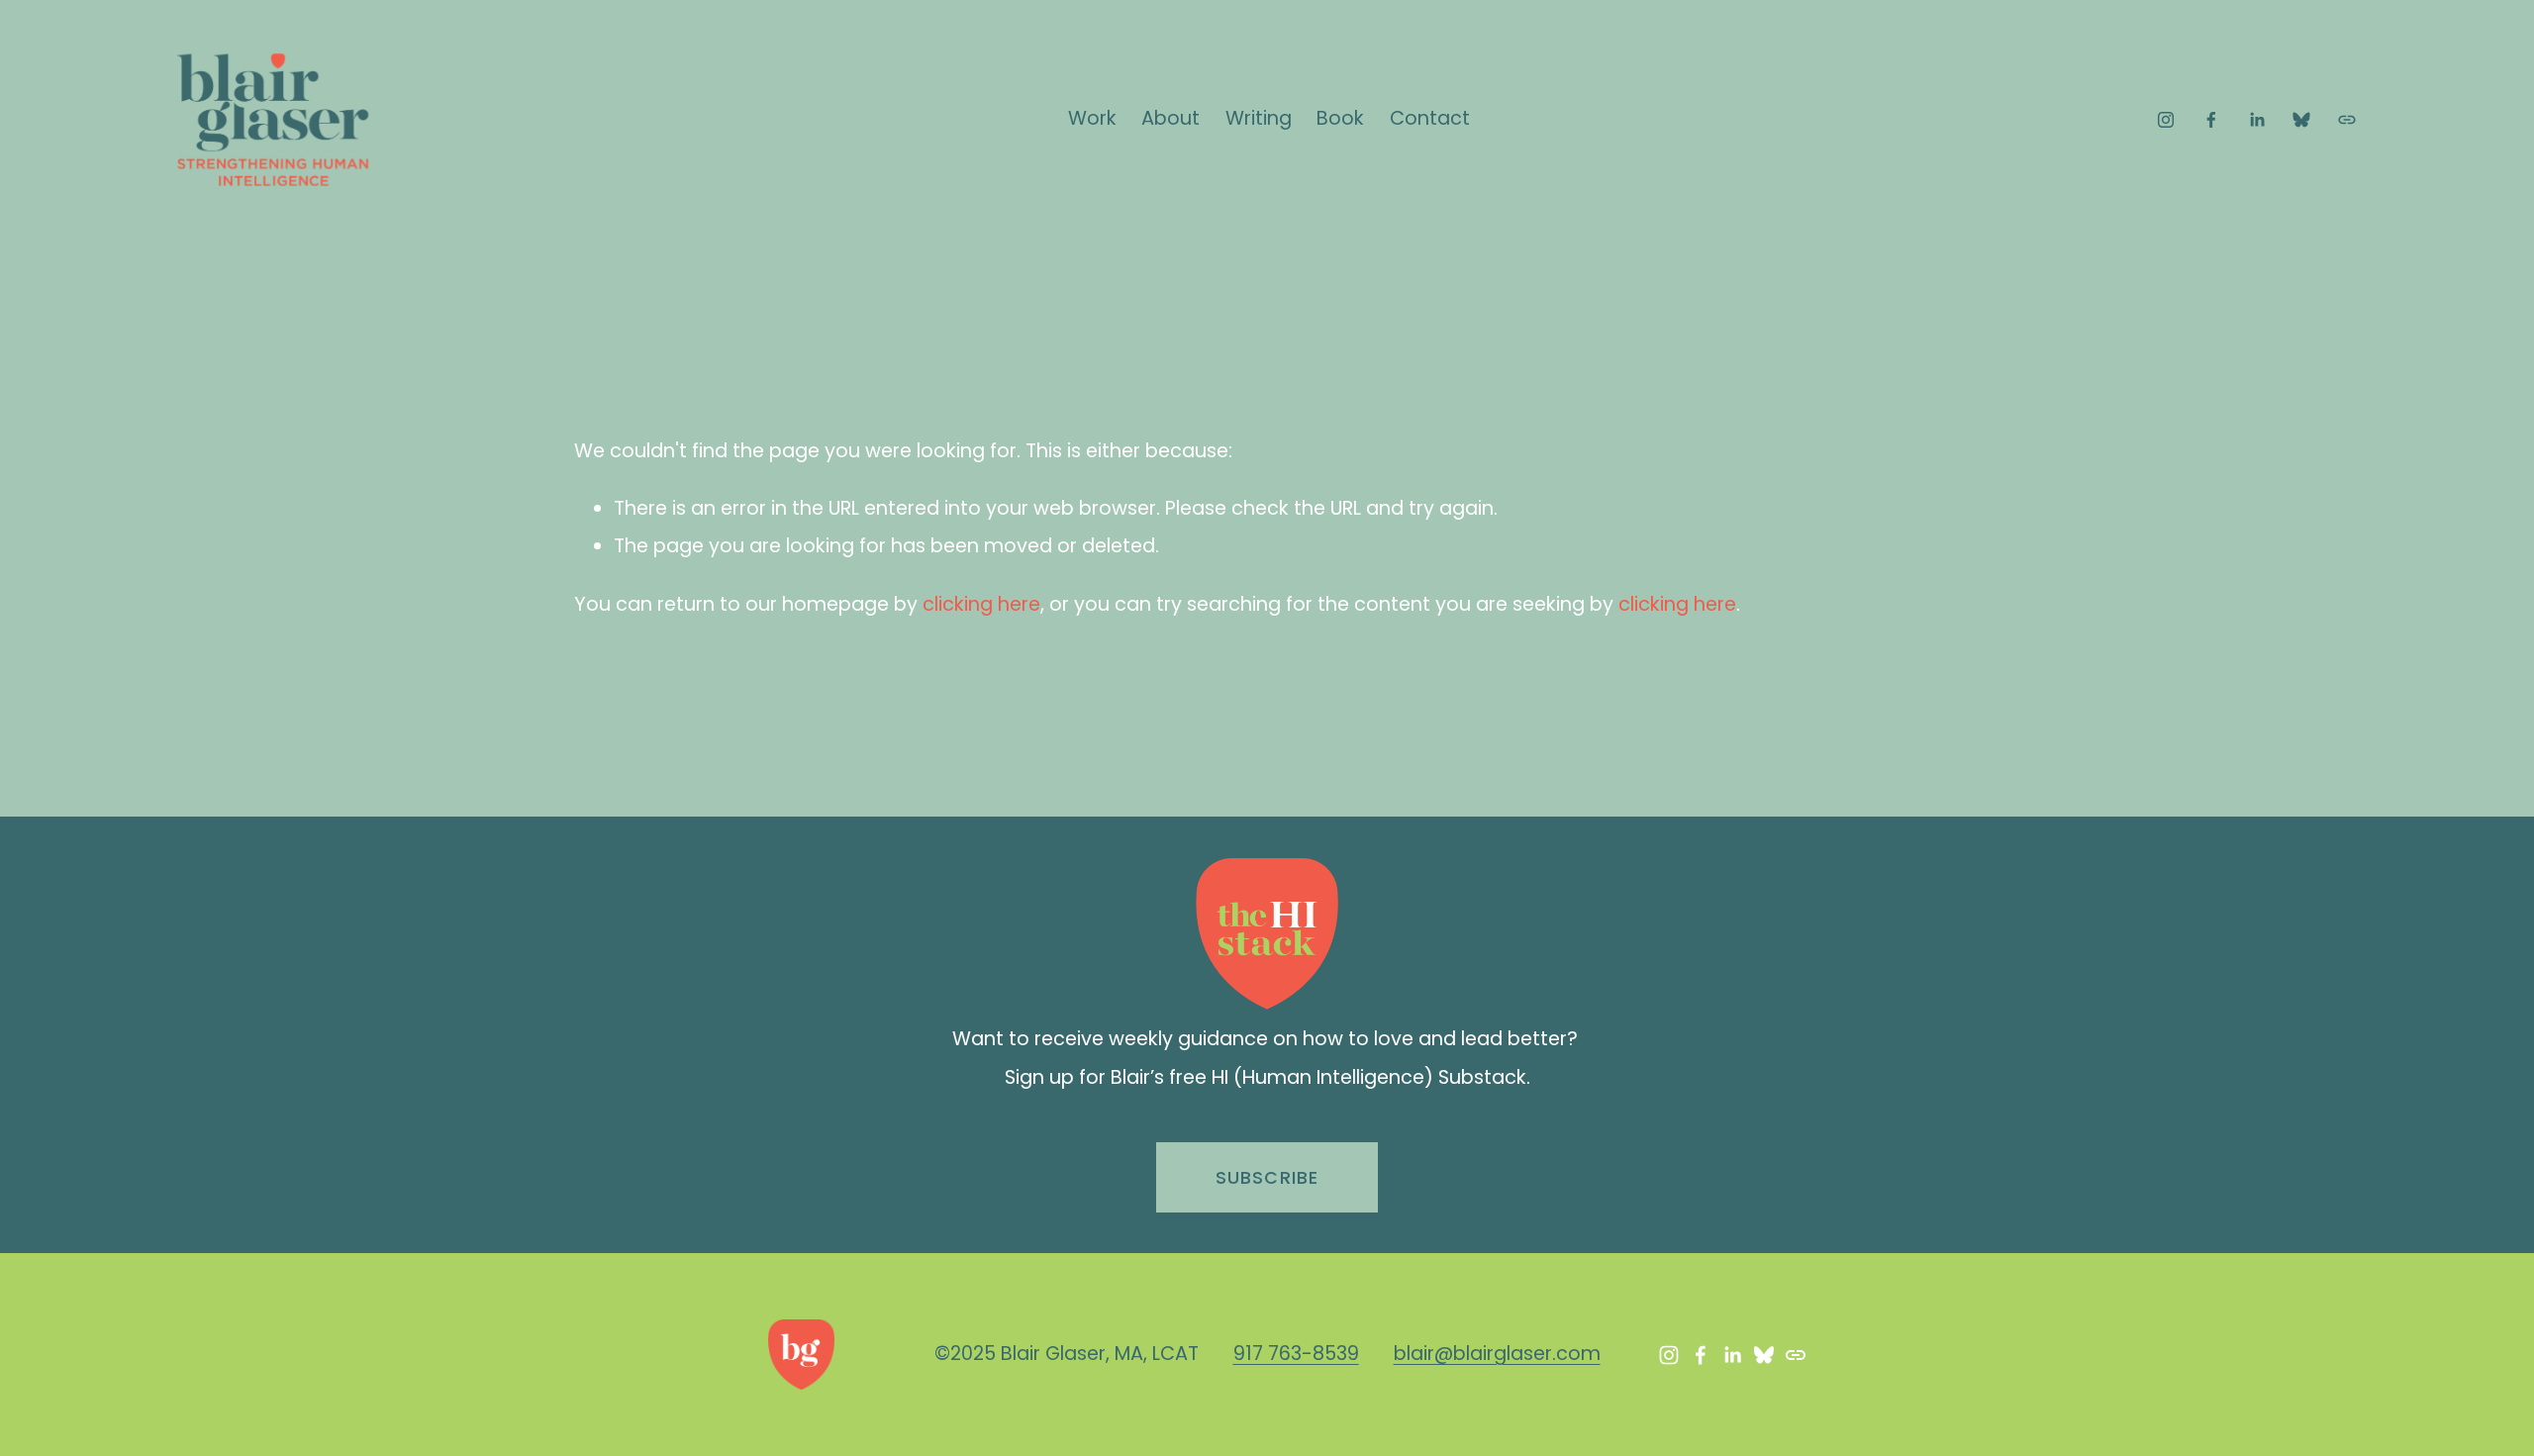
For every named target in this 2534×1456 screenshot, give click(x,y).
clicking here (981, 604)
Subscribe (1267, 1177)
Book (1340, 118)
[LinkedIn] (2257, 120)
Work (1092, 118)
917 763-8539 (1296, 1354)
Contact (1430, 118)
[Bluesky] (2301, 120)
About (1170, 118)
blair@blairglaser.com (1497, 1354)
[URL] (2347, 120)
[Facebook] (2211, 120)
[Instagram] (2166, 120)
